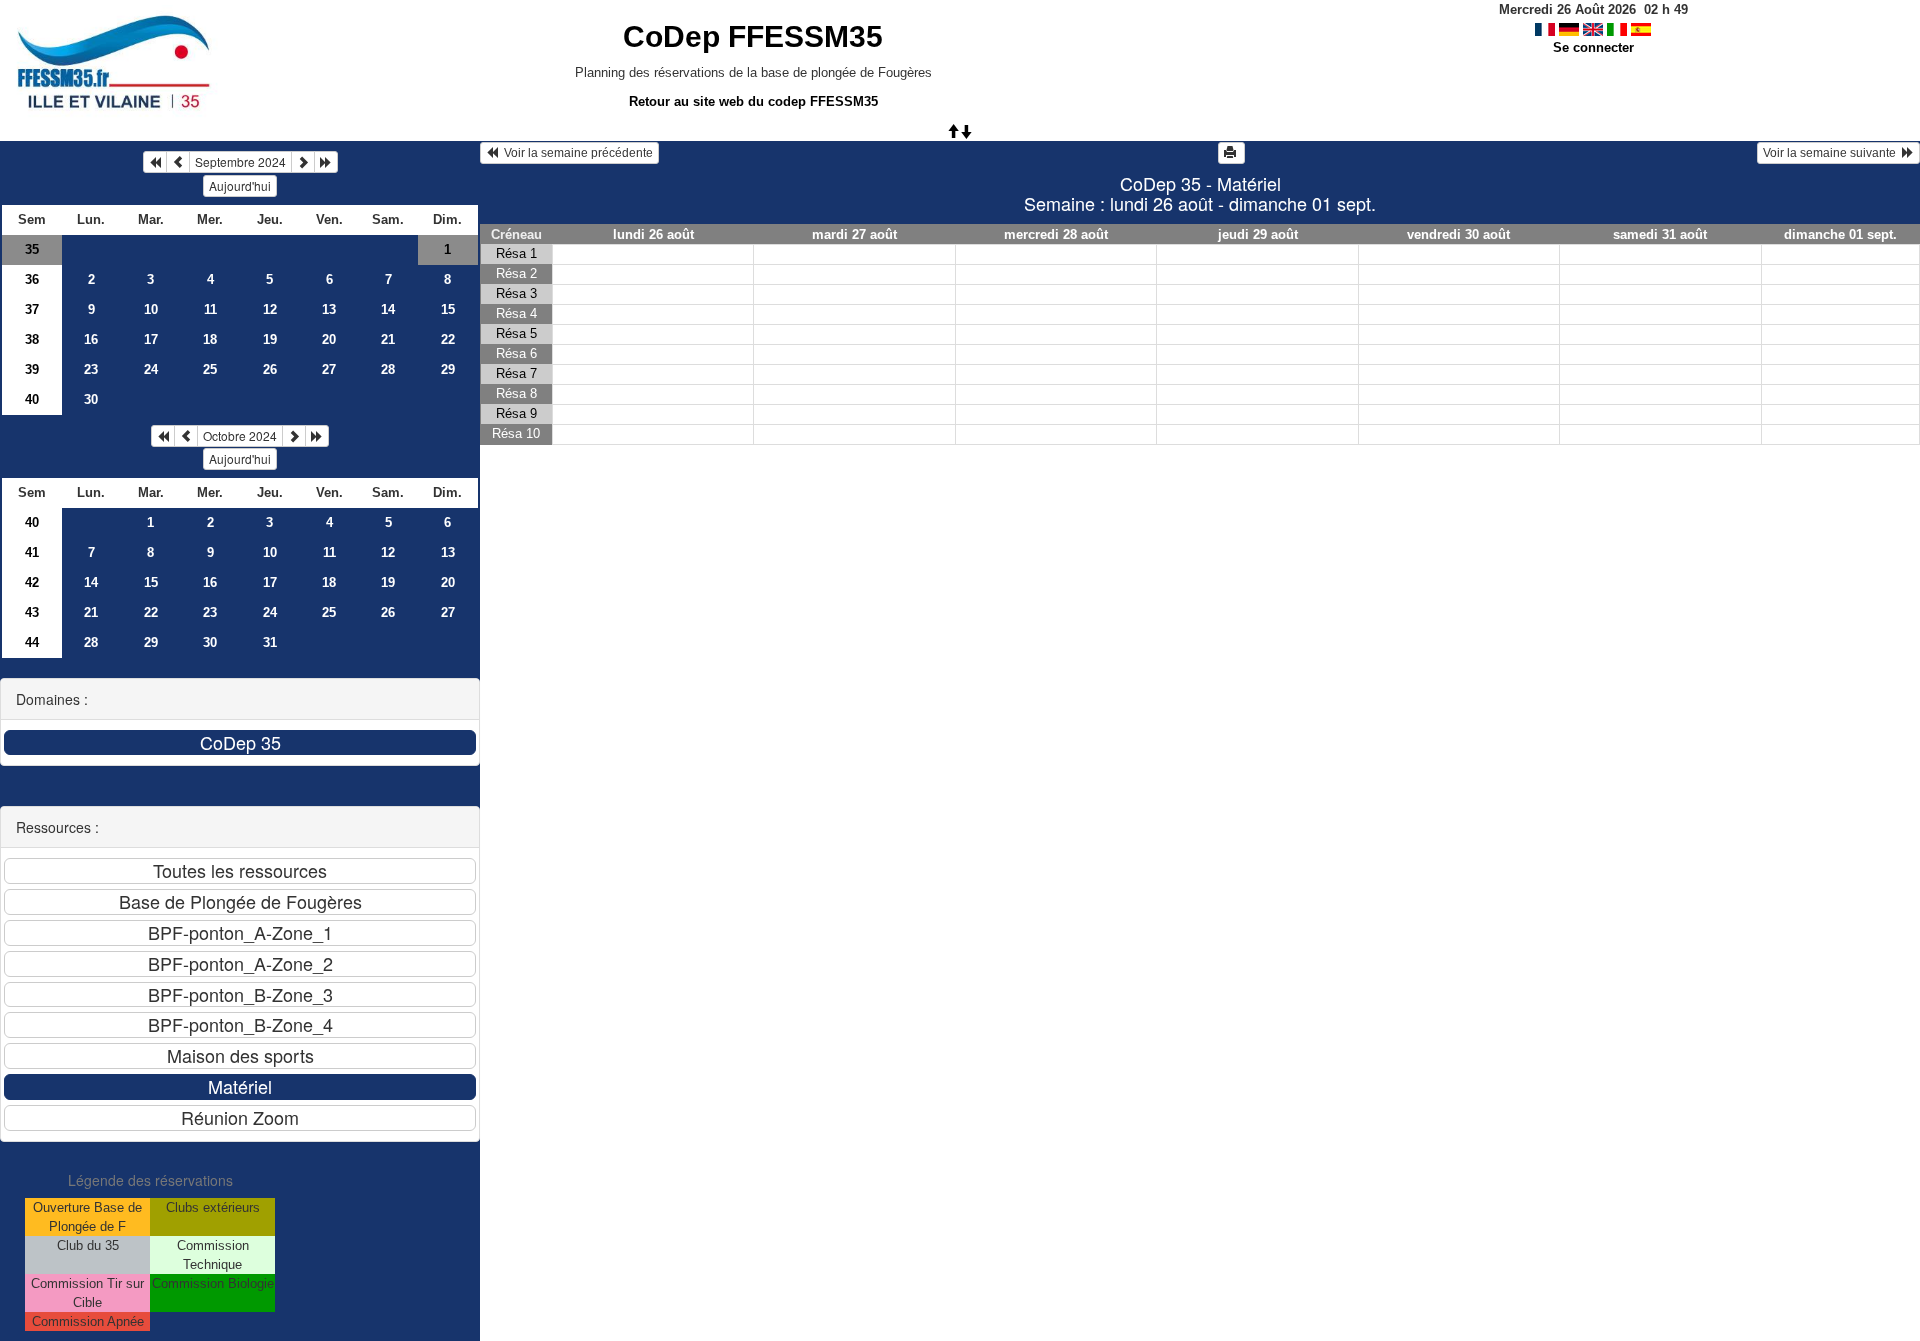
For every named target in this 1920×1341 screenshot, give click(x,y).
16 (91, 339)
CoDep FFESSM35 (753, 36)
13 (329, 309)
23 (91, 369)
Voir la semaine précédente (575, 153)
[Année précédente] (155, 162)
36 (32, 279)
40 (32, 399)
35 (32, 249)
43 (32, 612)
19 (270, 339)
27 (329, 369)
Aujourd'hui (240, 185)
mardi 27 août (854, 234)
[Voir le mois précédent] (178, 162)
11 (210, 309)
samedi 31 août (1660, 234)
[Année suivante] (326, 162)
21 (388, 339)
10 (151, 309)
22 (448, 339)
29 (448, 369)
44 (32, 642)
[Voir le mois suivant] (303, 162)
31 (270, 642)
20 (329, 339)
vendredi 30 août (1458, 234)
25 (210, 369)
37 (32, 309)
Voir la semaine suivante (1832, 153)
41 (32, 552)
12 (270, 309)
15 (448, 309)
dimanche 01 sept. (1840, 234)
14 (388, 309)
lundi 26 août (653, 234)
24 (151, 369)
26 (270, 369)
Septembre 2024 (240, 161)
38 (32, 339)
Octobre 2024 (240, 435)
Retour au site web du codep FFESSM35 (753, 101)
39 (32, 369)
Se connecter (1593, 47)
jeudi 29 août (1258, 234)
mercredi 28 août (1056, 234)
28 (388, 369)
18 (210, 339)
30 (91, 399)
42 (32, 582)
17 (151, 339)
